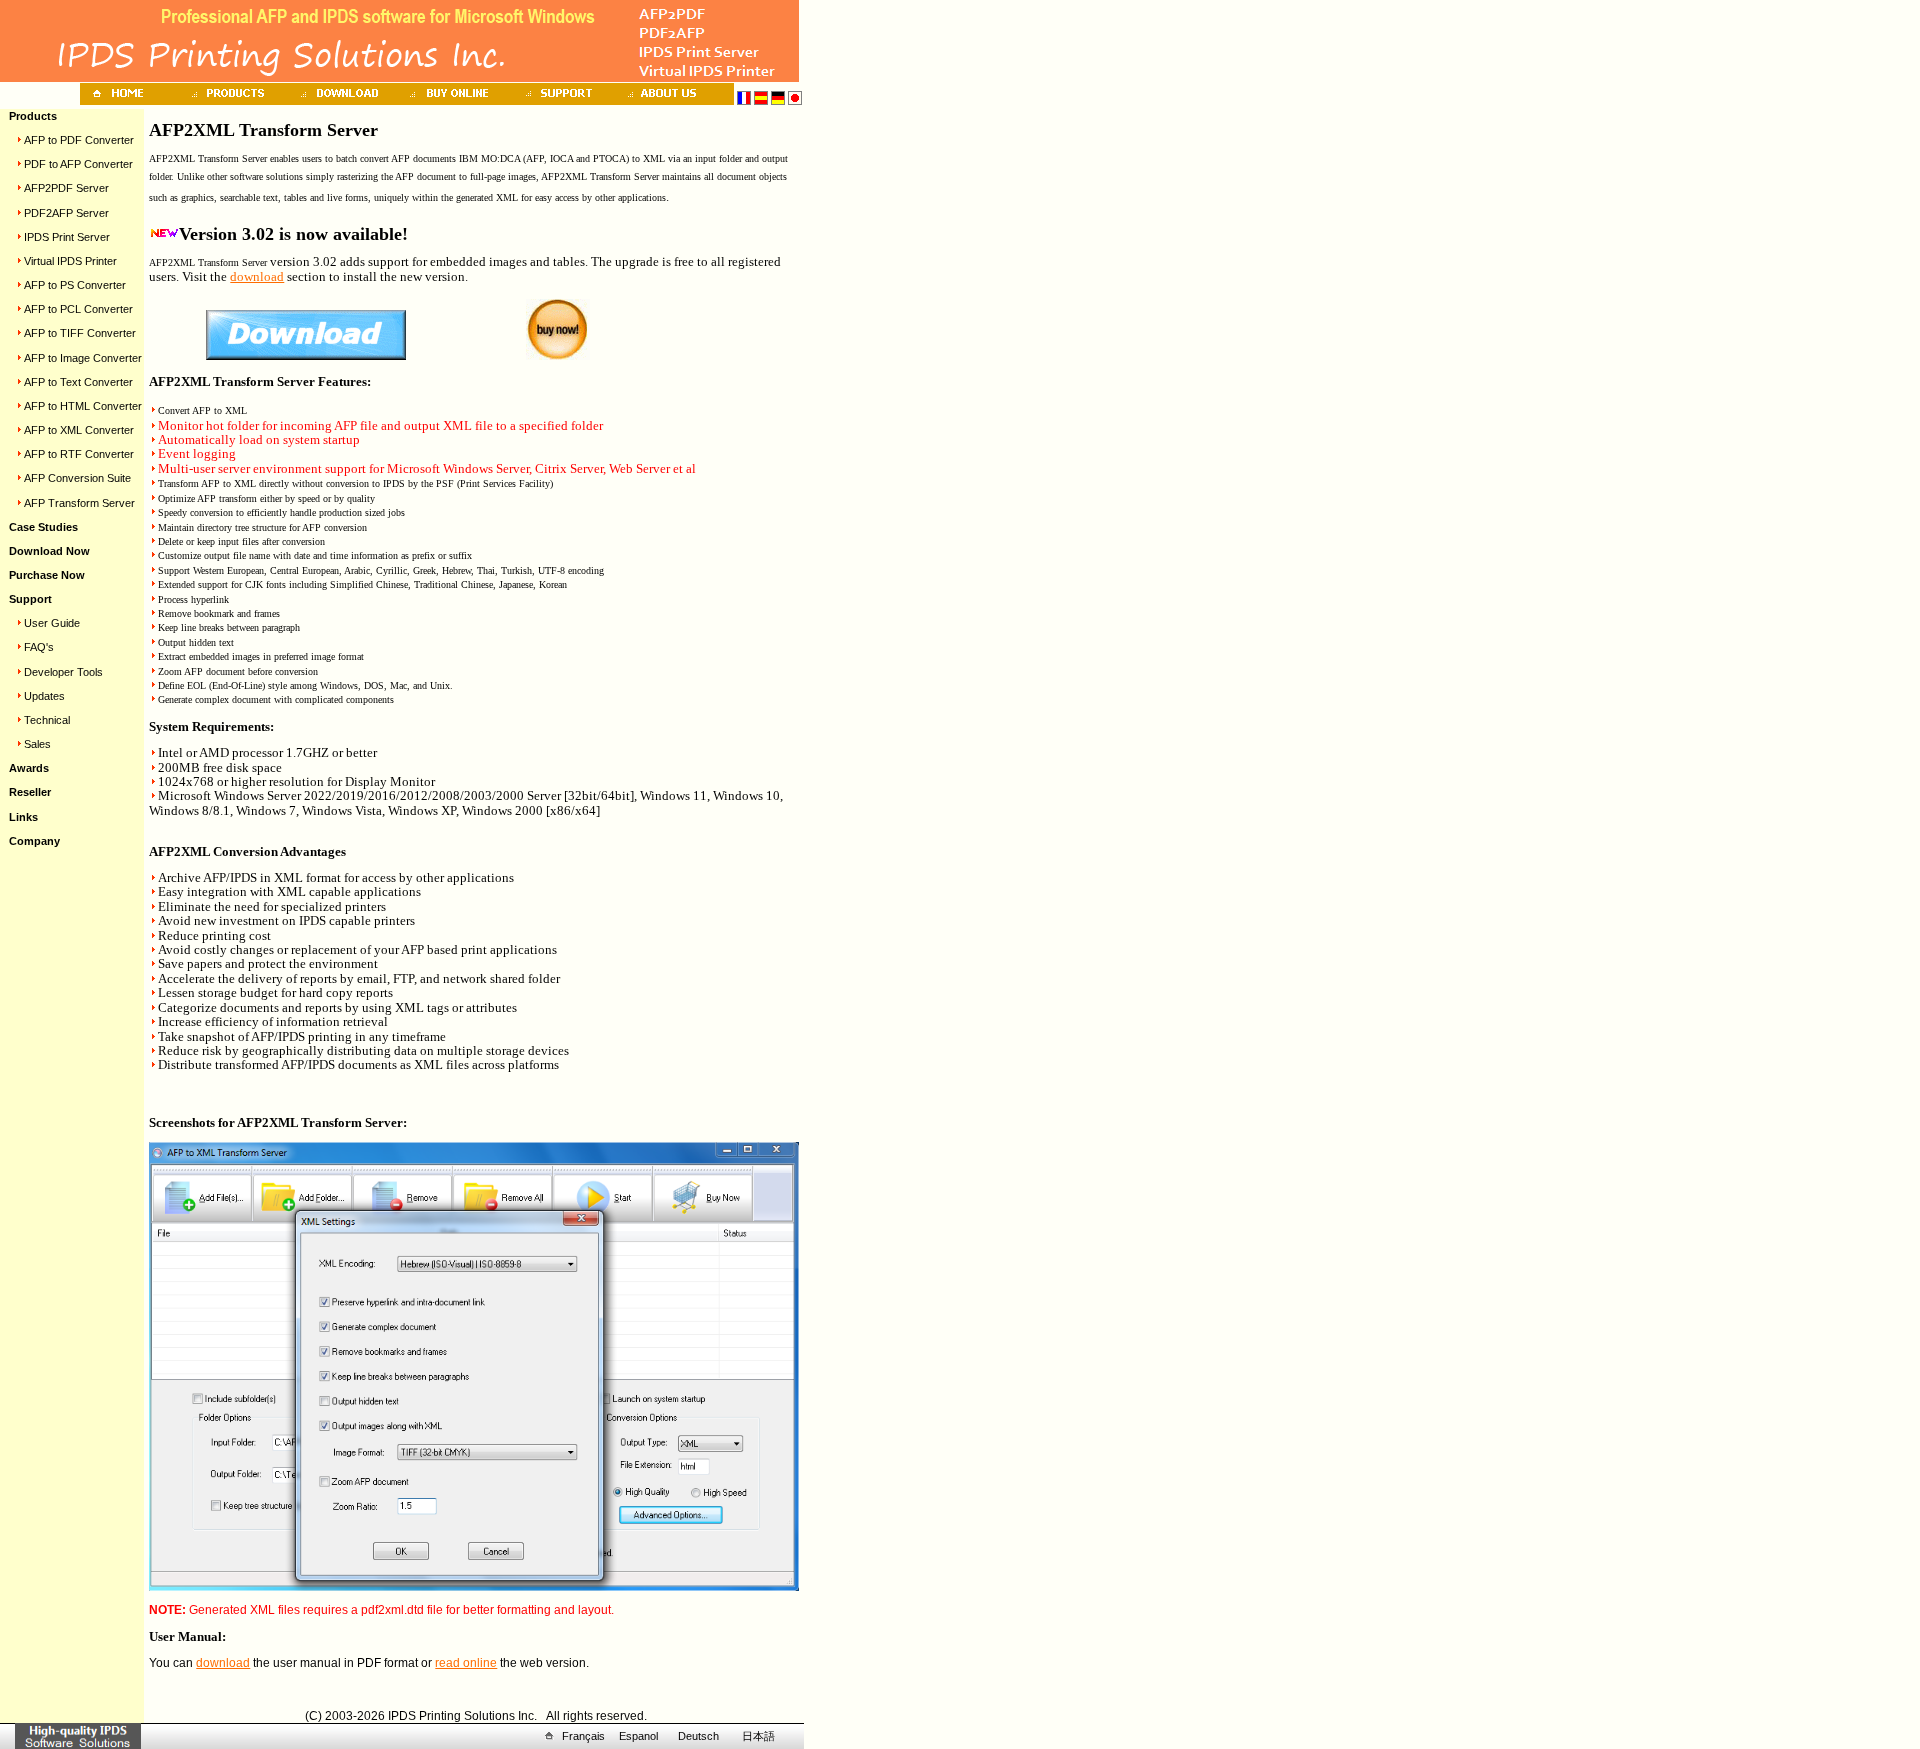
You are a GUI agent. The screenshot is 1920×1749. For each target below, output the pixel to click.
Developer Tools (63, 672)
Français (583, 1736)
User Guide (52, 623)
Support (30, 599)
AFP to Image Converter (83, 358)
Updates (44, 696)
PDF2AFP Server (66, 213)
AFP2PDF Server (66, 188)
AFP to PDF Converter (79, 140)
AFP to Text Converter (78, 382)
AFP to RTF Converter (79, 454)
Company (34, 841)
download (257, 276)
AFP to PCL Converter (78, 309)
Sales (37, 744)
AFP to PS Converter (75, 285)
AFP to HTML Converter (83, 406)
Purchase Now (47, 575)
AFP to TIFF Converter (80, 333)
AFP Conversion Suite (77, 478)
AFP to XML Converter (79, 430)
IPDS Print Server (67, 237)
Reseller (30, 792)
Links (23, 817)
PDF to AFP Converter (78, 164)
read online (466, 1663)
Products (33, 116)
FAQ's (39, 647)
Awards (29, 768)
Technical (47, 720)
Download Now (49, 551)
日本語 (758, 1736)
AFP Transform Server (79, 503)
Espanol (638, 1736)
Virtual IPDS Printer (70, 261)
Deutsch (698, 1736)
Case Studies (43, 527)
